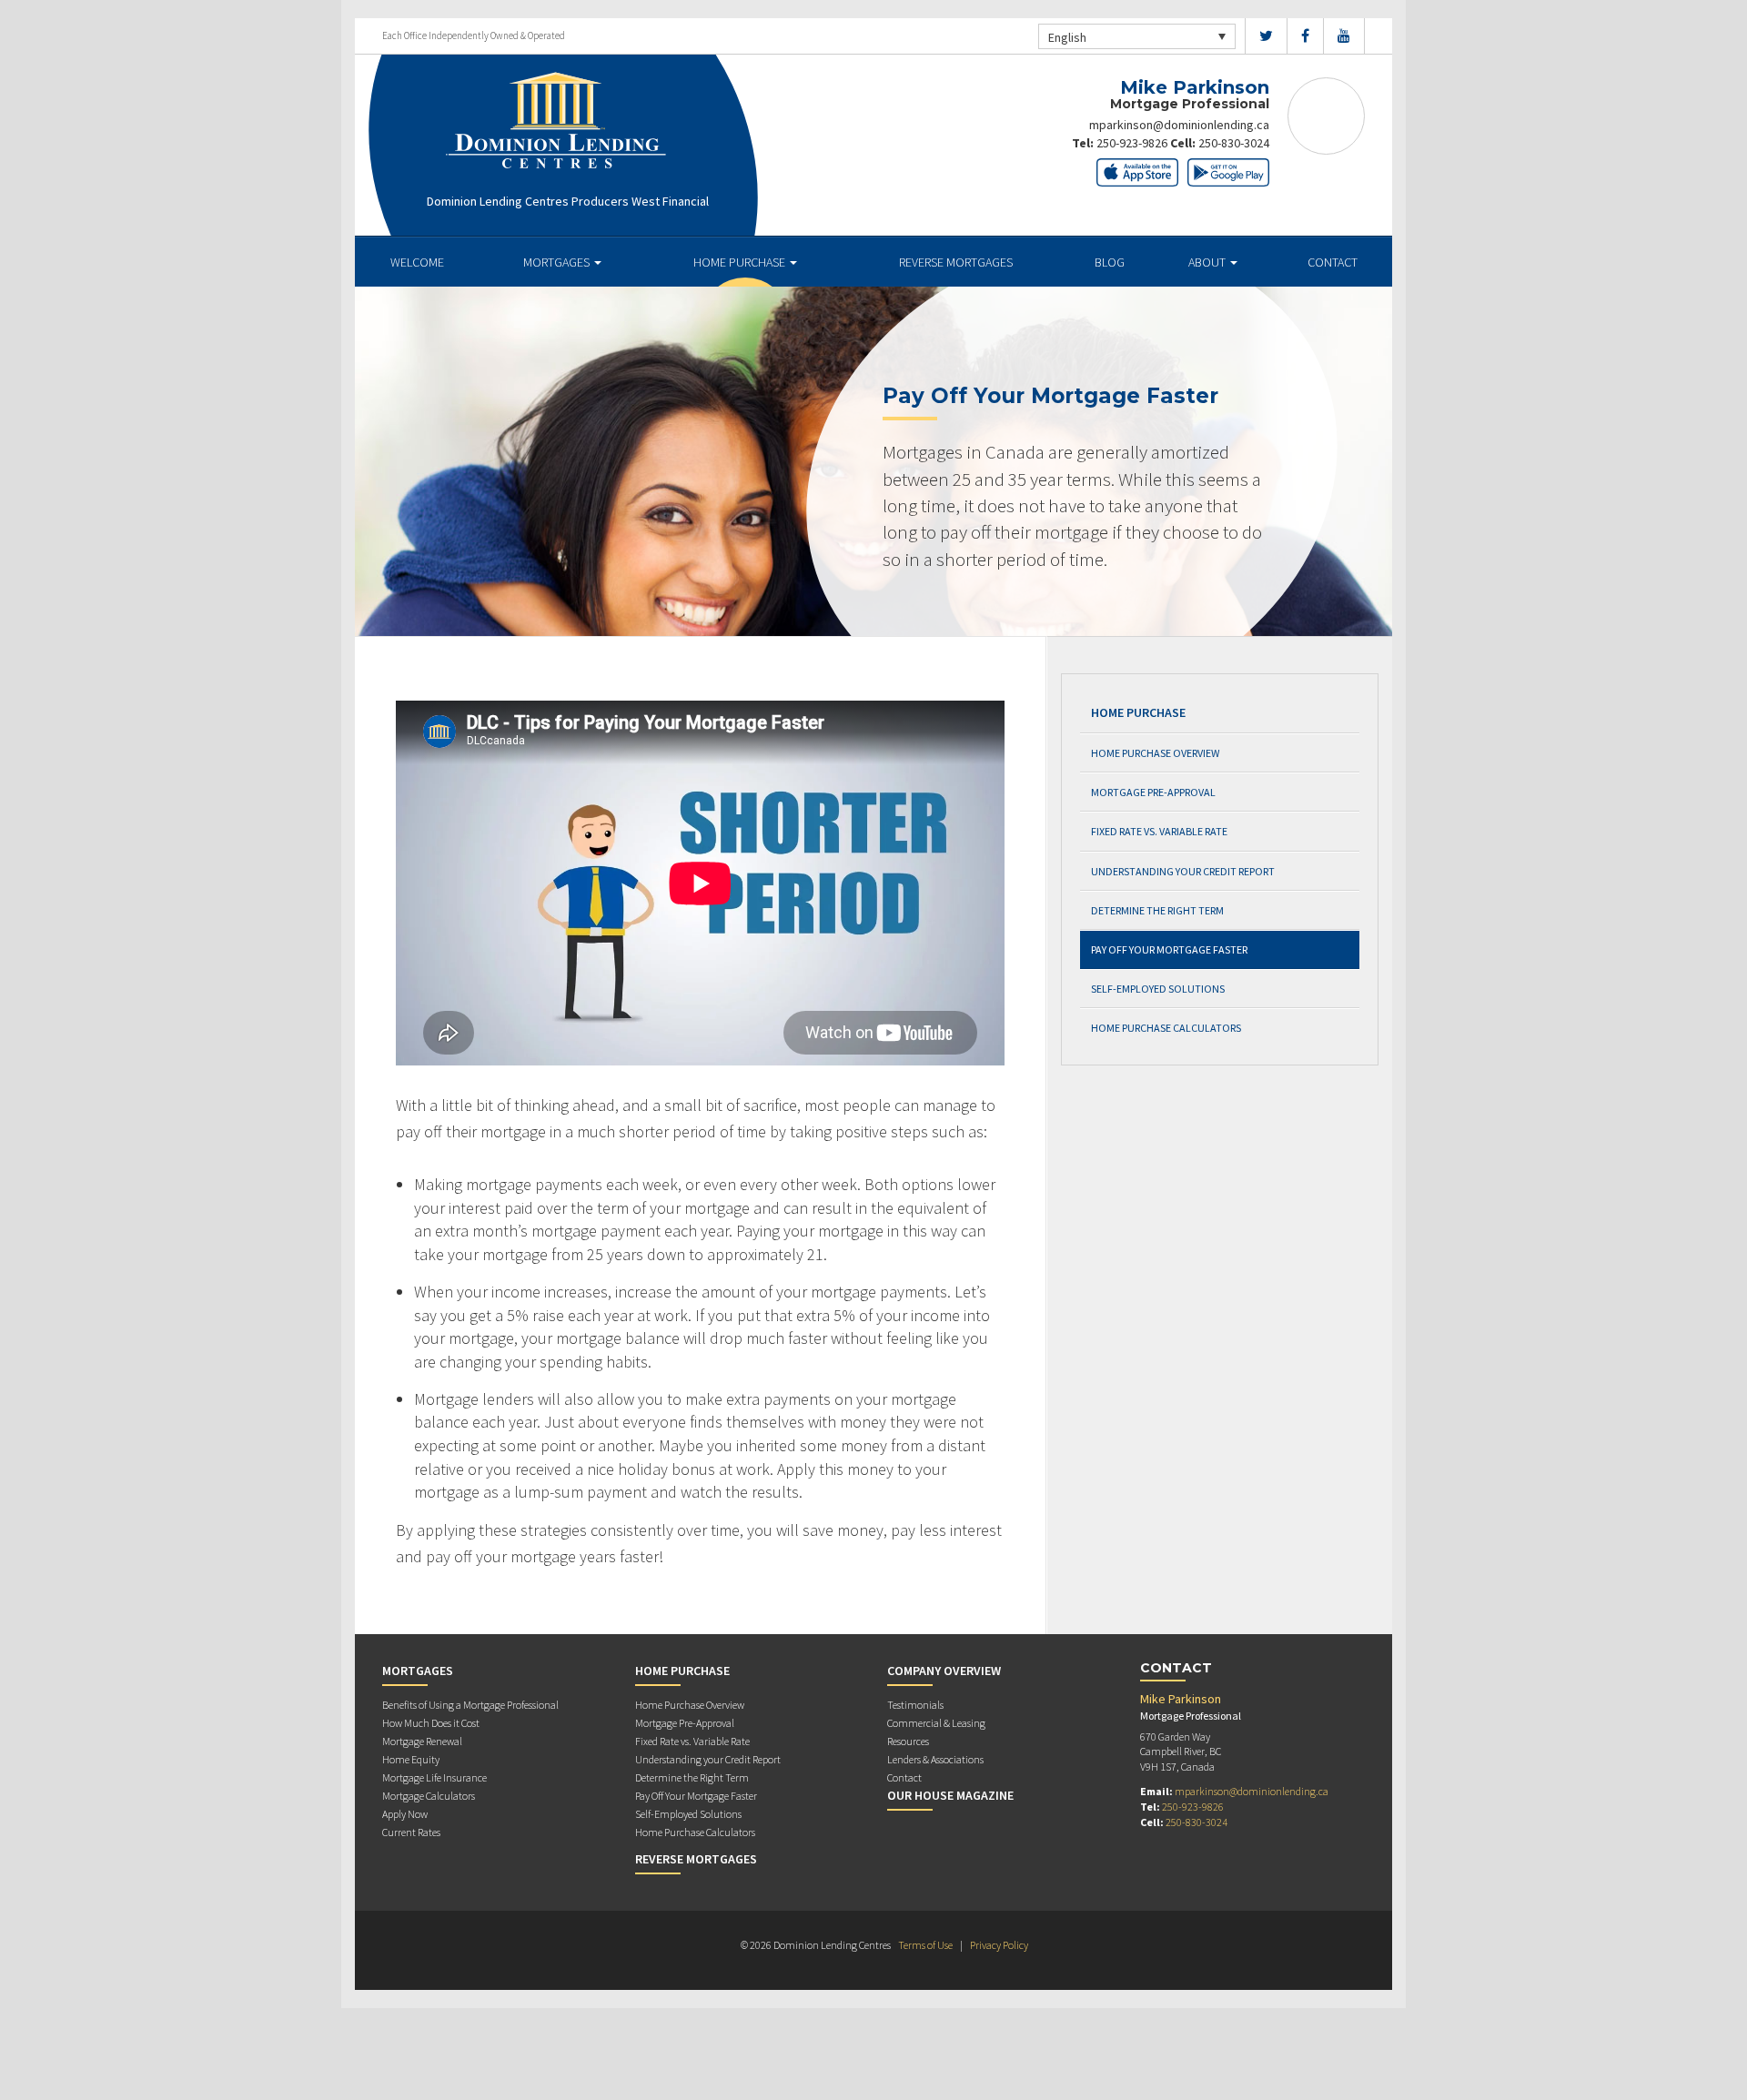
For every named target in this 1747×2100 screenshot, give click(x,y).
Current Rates (411, 1832)
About (1208, 262)
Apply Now (405, 1814)
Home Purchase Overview (1155, 753)
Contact (1333, 262)
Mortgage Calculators (429, 1796)
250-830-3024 (1234, 143)
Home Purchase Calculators (1166, 1028)
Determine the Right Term (1157, 910)
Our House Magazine (950, 1795)
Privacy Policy (999, 1945)
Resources (908, 1741)
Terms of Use (925, 1945)
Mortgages (558, 262)
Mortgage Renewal (422, 1741)
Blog (1110, 262)
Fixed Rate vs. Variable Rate (1159, 831)
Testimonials (915, 1705)
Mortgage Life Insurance (434, 1777)
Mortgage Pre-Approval (1153, 792)
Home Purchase (741, 262)
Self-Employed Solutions (1158, 989)
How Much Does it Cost (431, 1723)
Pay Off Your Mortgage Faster (1169, 949)
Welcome (417, 262)
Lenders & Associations (935, 1759)
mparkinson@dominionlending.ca (1179, 125)
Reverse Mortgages (956, 262)
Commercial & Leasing (936, 1723)
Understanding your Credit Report (1183, 871)
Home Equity (411, 1759)
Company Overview (944, 1671)
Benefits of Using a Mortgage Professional (470, 1705)
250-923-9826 (1132, 143)
